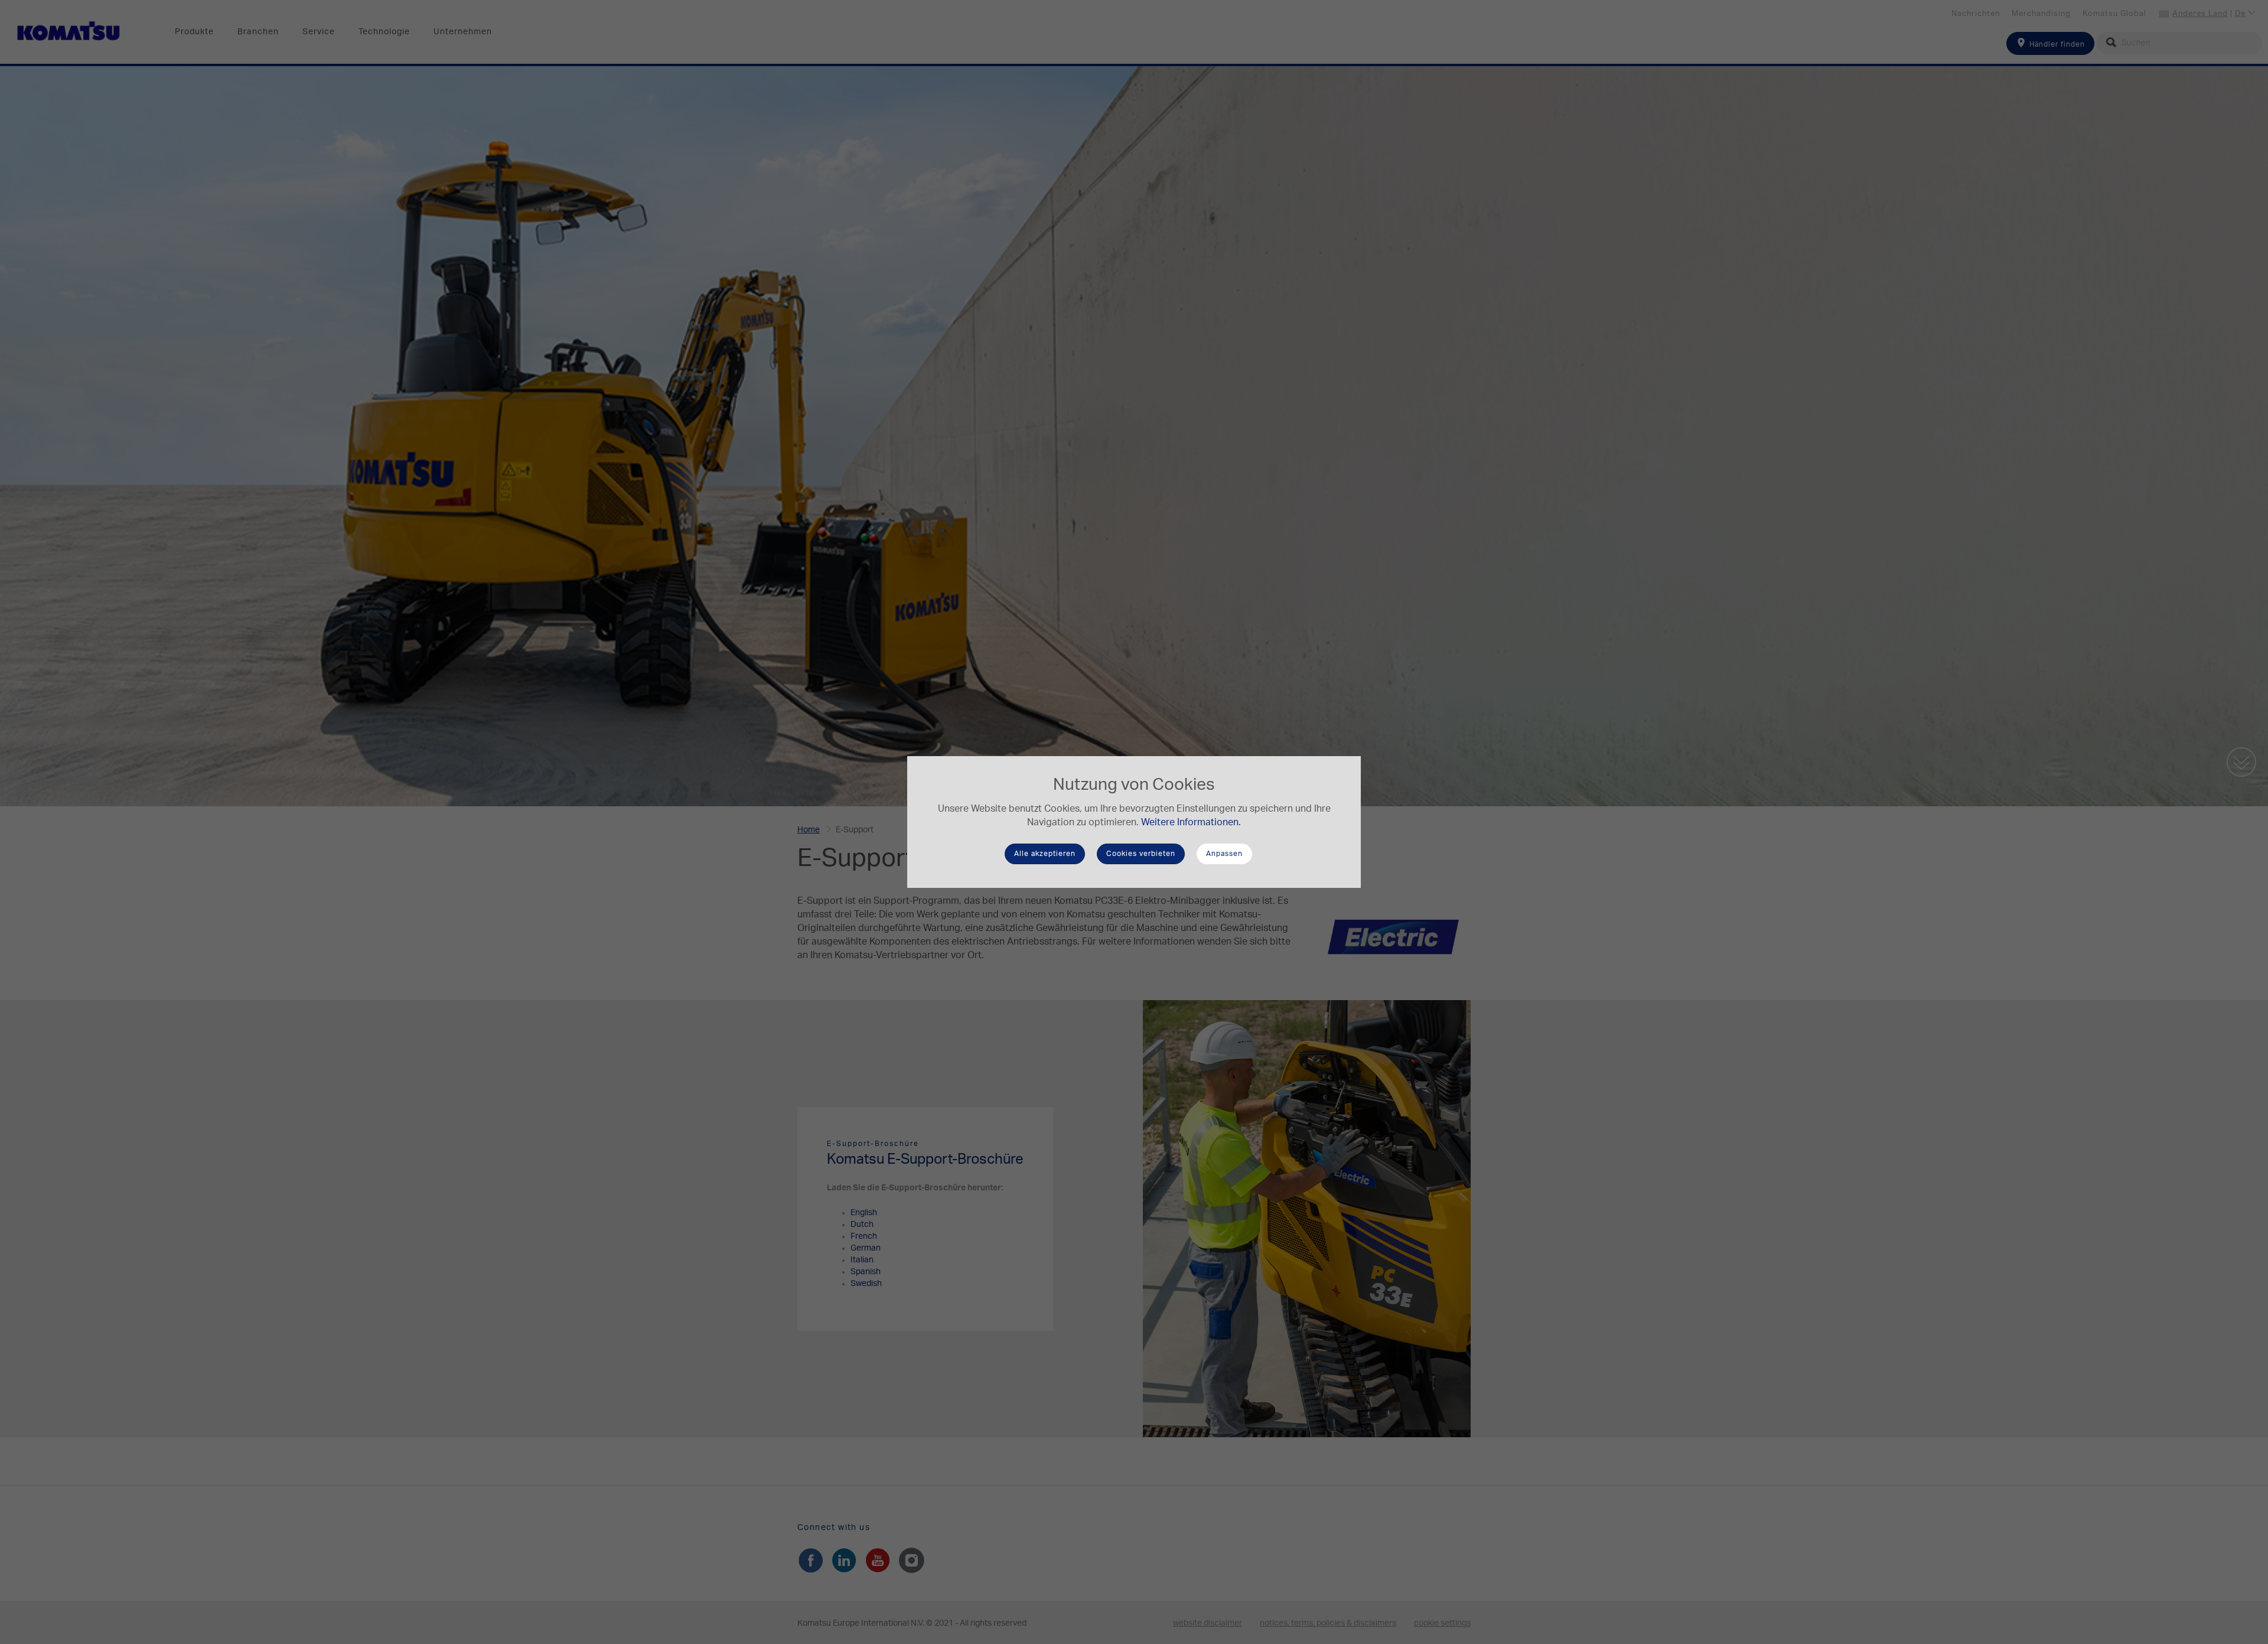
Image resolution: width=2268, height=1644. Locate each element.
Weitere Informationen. (1191, 822)
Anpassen (1224, 854)
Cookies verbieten (1141, 854)
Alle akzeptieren (1045, 854)
